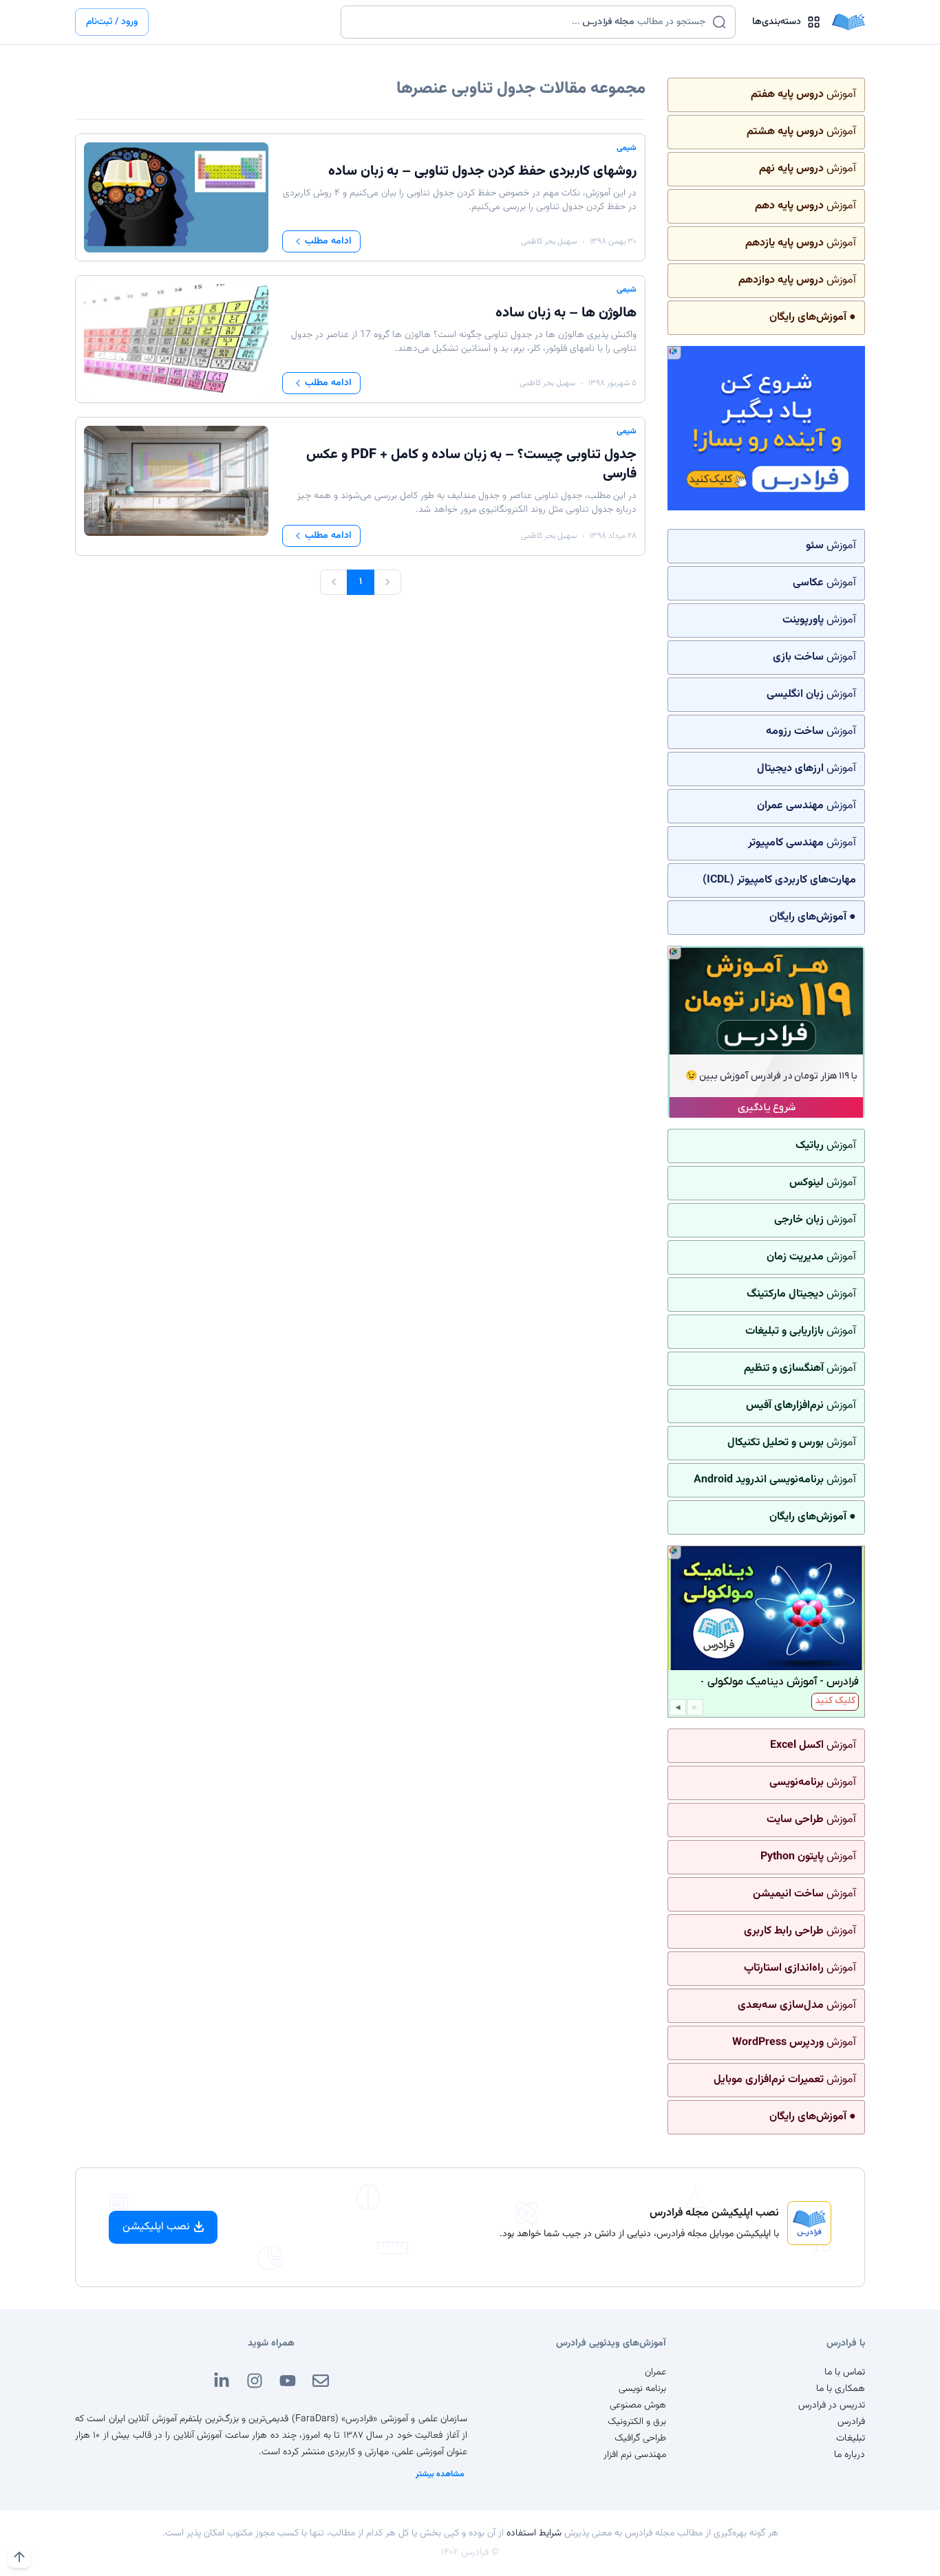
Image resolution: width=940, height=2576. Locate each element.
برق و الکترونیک (637, 2422)
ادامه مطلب (328, 241)
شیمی (627, 148)
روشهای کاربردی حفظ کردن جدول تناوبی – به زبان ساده (482, 171)
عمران (655, 2372)
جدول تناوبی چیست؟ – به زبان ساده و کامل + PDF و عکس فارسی (471, 464)
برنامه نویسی (642, 2389)
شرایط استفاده (534, 2533)
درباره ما (850, 2455)
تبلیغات (851, 2438)
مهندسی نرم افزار (635, 2455)
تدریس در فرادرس (832, 2405)
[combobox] (530, 22)
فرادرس (851, 2422)
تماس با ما (845, 2372)
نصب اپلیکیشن (156, 2227)
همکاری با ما (841, 2389)
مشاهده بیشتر (440, 2474)
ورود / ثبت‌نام (112, 22)
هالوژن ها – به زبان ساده (566, 313)
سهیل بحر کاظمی (549, 241)
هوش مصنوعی (638, 2405)
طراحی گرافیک (640, 2438)
